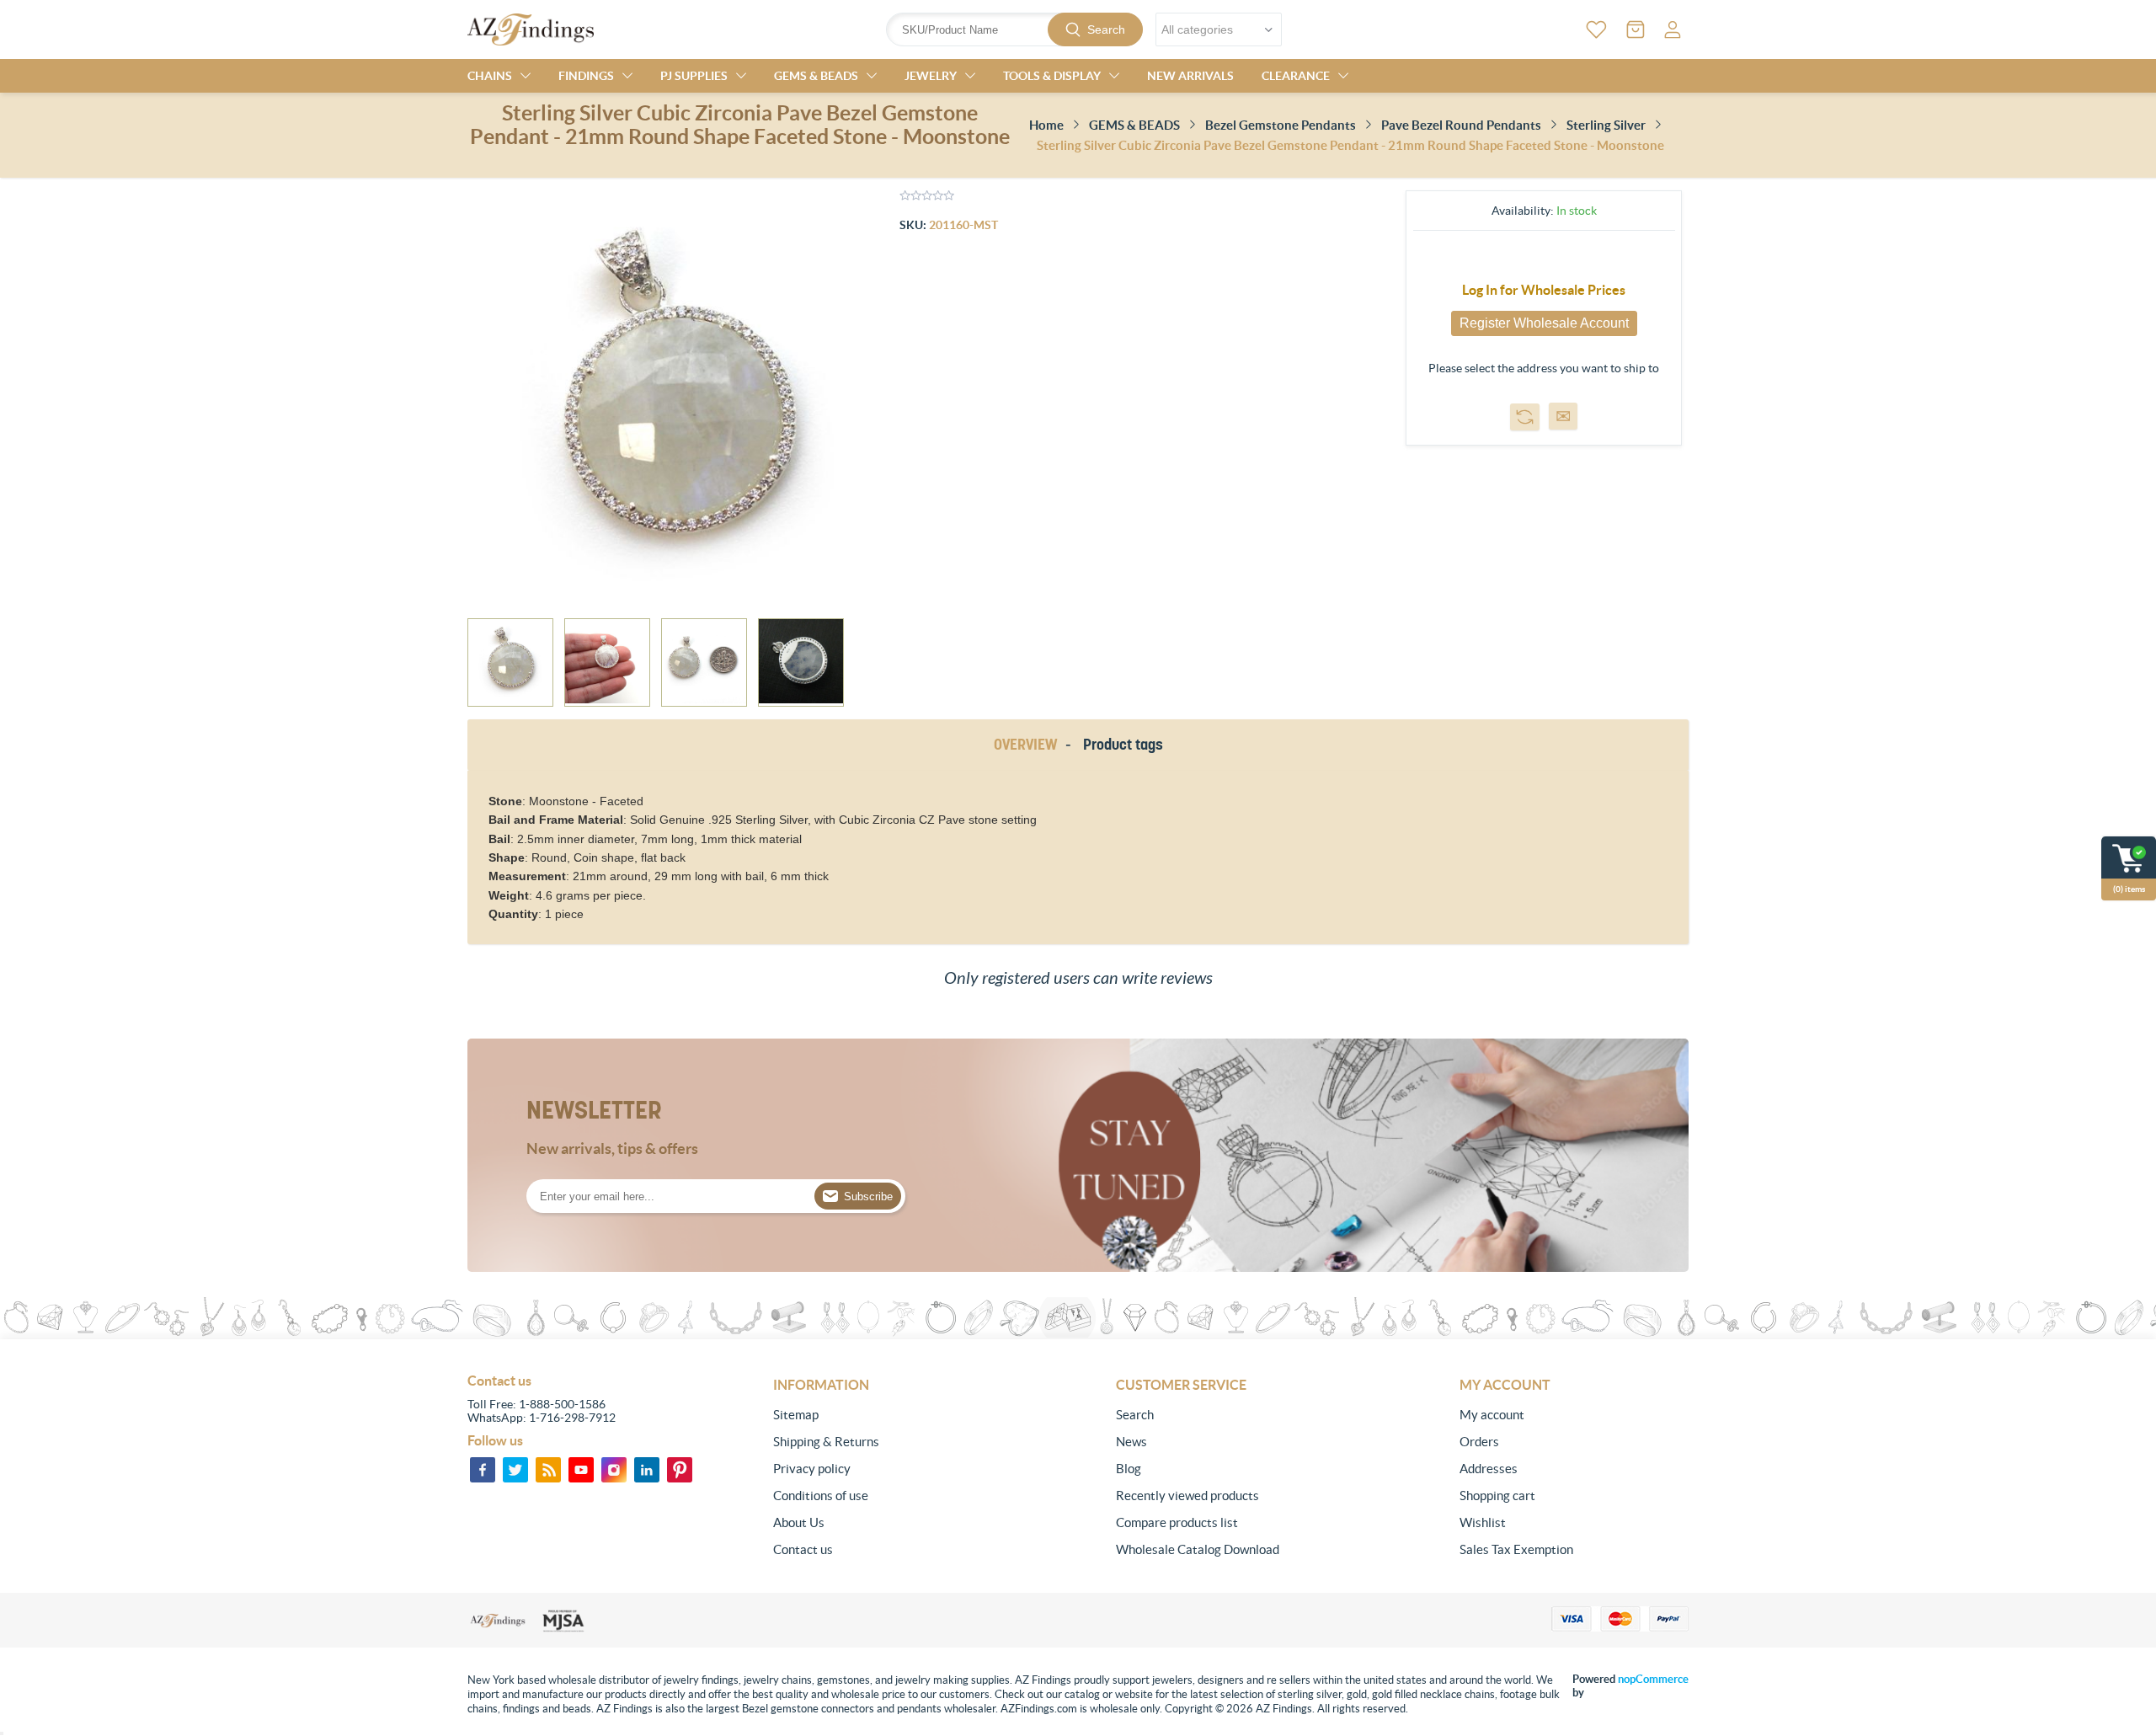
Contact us (803, 1549)
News (1131, 1442)
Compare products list (1177, 1522)
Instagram (614, 1470)
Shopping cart (1497, 1496)
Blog (1129, 1469)
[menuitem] (888, 1415)
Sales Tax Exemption (1516, 1549)
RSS (548, 1470)
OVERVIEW (1025, 744)
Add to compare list (1525, 417)
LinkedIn (647, 1470)
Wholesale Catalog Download (1198, 1549)
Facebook (483, 1470)
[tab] (1028, 745)
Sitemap (796, 1415)
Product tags (1123, 744)
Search (1106, 29)
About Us (799, 1522)
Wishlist (1483, 1522)
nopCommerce (1653, 1679)
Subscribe (868, 1197)
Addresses (1489, 1469)
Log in (1673, 29)
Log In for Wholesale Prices (1544, 290)
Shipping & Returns (826, 1442)
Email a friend (1563, 416)
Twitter (515, 1470)
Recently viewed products (1187, 1496)
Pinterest (680, 1470)
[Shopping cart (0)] (1636, 29)
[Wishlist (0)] (1596, 29)
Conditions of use (821, 1496)
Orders (1479, 1442)
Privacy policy (812, 1469)
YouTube (581, 1470)
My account (1492, 1415)
